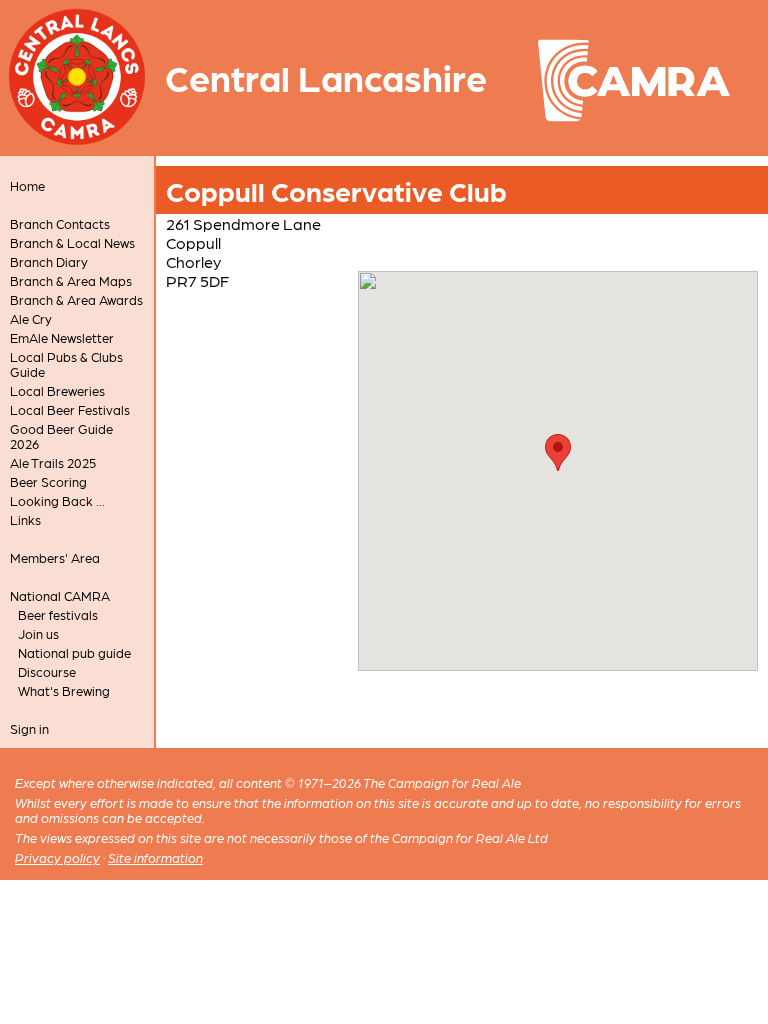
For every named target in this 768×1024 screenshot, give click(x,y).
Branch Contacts (60, 223)
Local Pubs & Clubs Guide (66, 364)
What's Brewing (64, 690)
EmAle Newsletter (62, 337)
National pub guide (74, 652)
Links (25, 519)
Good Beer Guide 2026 (61, 436)
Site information (155, 857)
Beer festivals (58, 614)
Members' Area (55, 557)
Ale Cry (31, 318)
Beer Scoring (48, 481)
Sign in (29, 728)
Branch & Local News (72, 242)
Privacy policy (57, 857)
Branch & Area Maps (71, 280)
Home (27, 185)
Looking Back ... (57, 500)
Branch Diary (49, 261)
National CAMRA (60, 595)
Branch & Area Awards (76, 299)
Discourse (47, 671)
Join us (38, 633)
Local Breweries (57, 390)
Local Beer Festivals (70, 409)
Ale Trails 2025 (53, 462)
